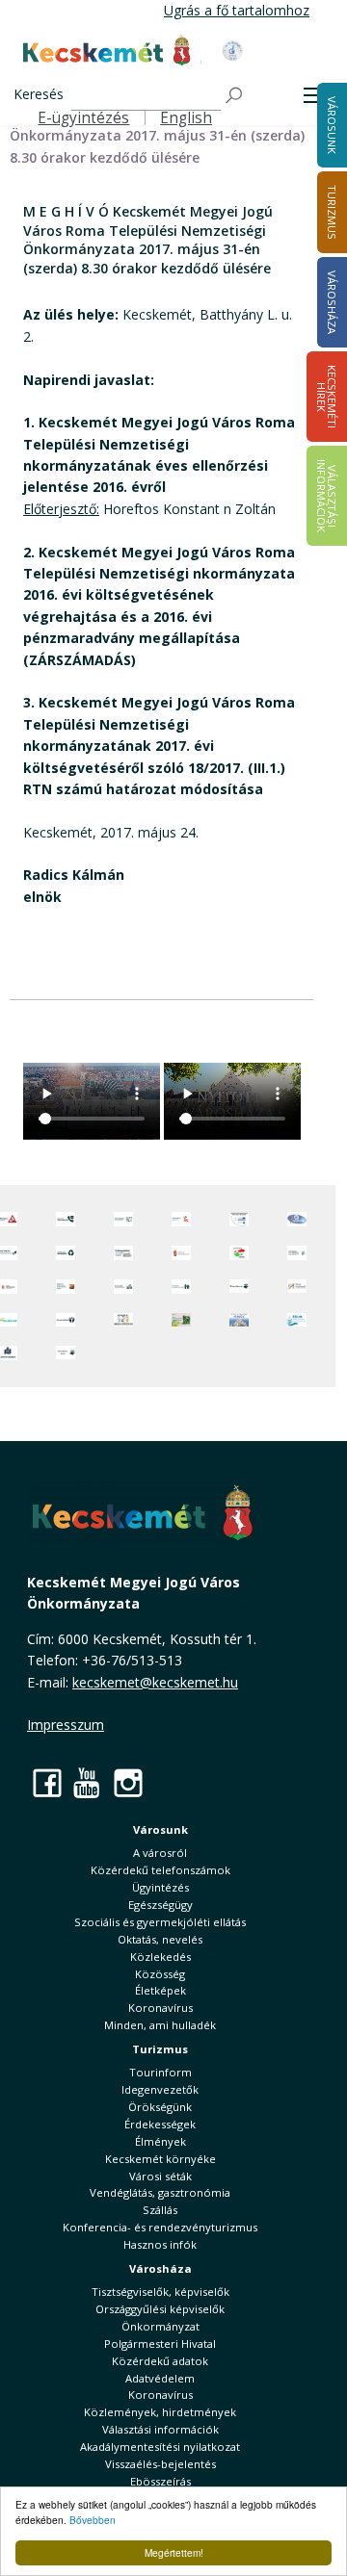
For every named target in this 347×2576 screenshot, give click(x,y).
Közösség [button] (160, 1974)
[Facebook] (47, 1782)
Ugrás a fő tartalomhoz (237, 10)
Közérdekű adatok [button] (160, 2361)
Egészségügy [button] (160, 1905)
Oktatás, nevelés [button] (160, 1939)
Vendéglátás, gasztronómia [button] (160, 2192)
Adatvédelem (160, 2378)
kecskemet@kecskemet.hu (155, 1682)
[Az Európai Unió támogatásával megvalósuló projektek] (239, 1219)
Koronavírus (160, 2008)
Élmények (160, 2141)
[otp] (181, 1320)
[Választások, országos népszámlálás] (239, 1253)
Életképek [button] (160, 1990)
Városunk (160, 1829)
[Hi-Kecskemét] (297, 1219)
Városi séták (160, 2176)
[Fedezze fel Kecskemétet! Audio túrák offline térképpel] (66, 1287)
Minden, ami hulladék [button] (160, 2025)
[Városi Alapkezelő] (297, 1287)
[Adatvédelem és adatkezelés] (123, 1219)
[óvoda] (123, 1320)
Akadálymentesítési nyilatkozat (160, 2447)
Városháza (160, 2268)
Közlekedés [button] (160, 1957)
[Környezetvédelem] (66, 1320)
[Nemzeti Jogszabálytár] (181, 1253)
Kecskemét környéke (160, 2159)
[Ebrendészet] (239, 1287)
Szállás (160, 2210)
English (186, 118)
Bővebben (93, 2520)
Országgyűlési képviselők (160, 2309)
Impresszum (66, 1725)
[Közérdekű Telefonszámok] (66, 1219)
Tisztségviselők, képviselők (160, 2292)
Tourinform (160, 2072)
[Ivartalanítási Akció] (66, 1353)
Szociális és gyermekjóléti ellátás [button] (160, 1922)
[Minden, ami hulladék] (66, 1253)
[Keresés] (235, 96)
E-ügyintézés (83, 118)
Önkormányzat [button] (160, 2326)
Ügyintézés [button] (160, 1887)
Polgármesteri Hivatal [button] (160, 2344)
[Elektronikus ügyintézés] (181, 1219)
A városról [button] (160, 1853)
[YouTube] (88, 1782)
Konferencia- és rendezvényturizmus (160, 2227)
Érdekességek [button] (160, 2124)
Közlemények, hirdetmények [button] (160, 2412)
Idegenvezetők (160, 2089)
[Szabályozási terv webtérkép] (297, 1253)
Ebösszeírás (160, 2481)
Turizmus (160, 2049)
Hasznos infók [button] (160, 2244)
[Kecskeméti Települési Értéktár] (123, 1287)
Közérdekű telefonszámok (160, 1870)
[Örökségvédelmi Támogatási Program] (123, 1253)
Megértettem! (174, 2552)
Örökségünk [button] (160, 2107)
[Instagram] (128, 1782)
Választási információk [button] (160, 2429)
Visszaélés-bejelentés (160, 2464)
